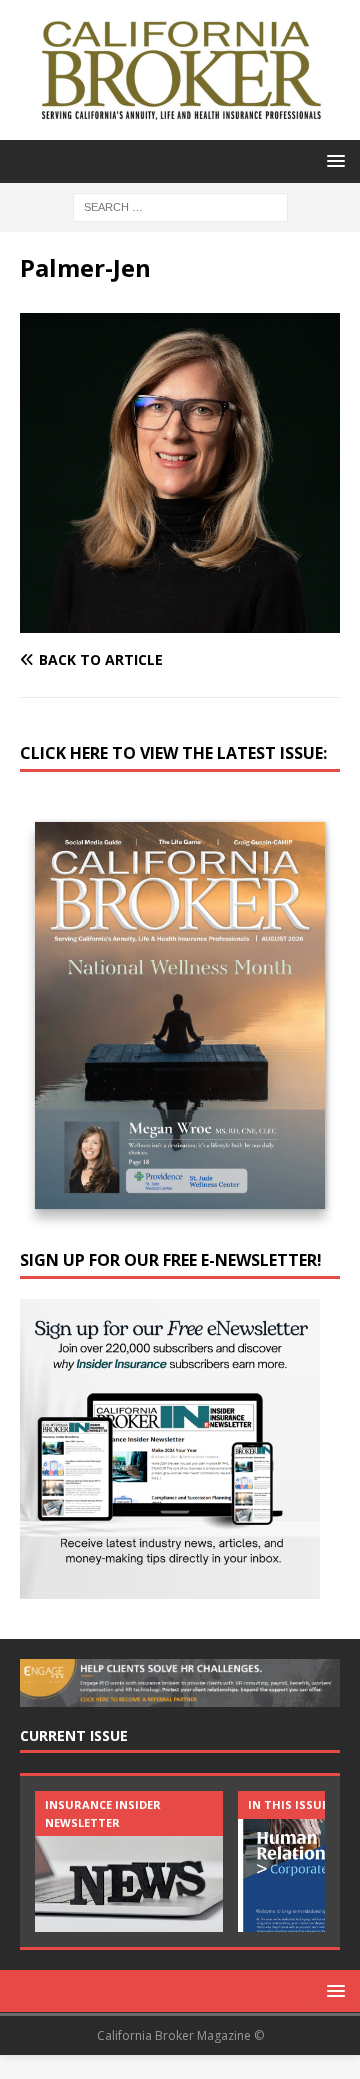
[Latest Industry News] (129, 1861)
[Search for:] (180, 205)
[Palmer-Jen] (180, 621)
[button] (332, 160)
